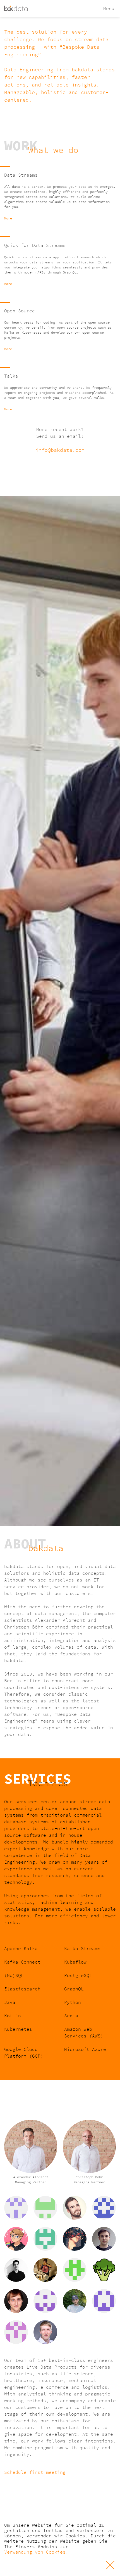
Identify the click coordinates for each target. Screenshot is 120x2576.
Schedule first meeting (35, 2472)
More (8, 218)
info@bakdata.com (60, 450)
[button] (60, 2565)
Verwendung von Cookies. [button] (36, 2552)
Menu (109, 8)
